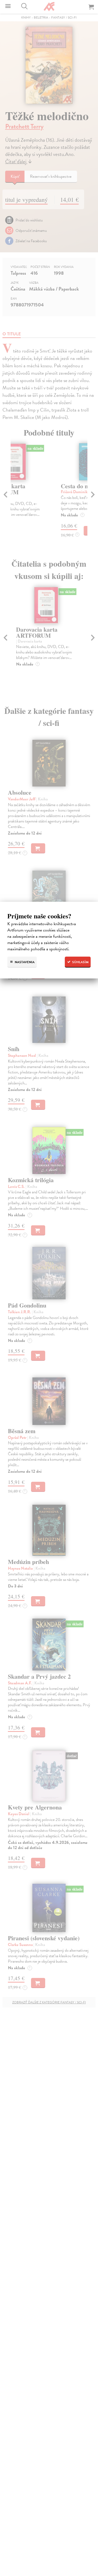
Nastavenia (24, 962)
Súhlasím (80, 962)
